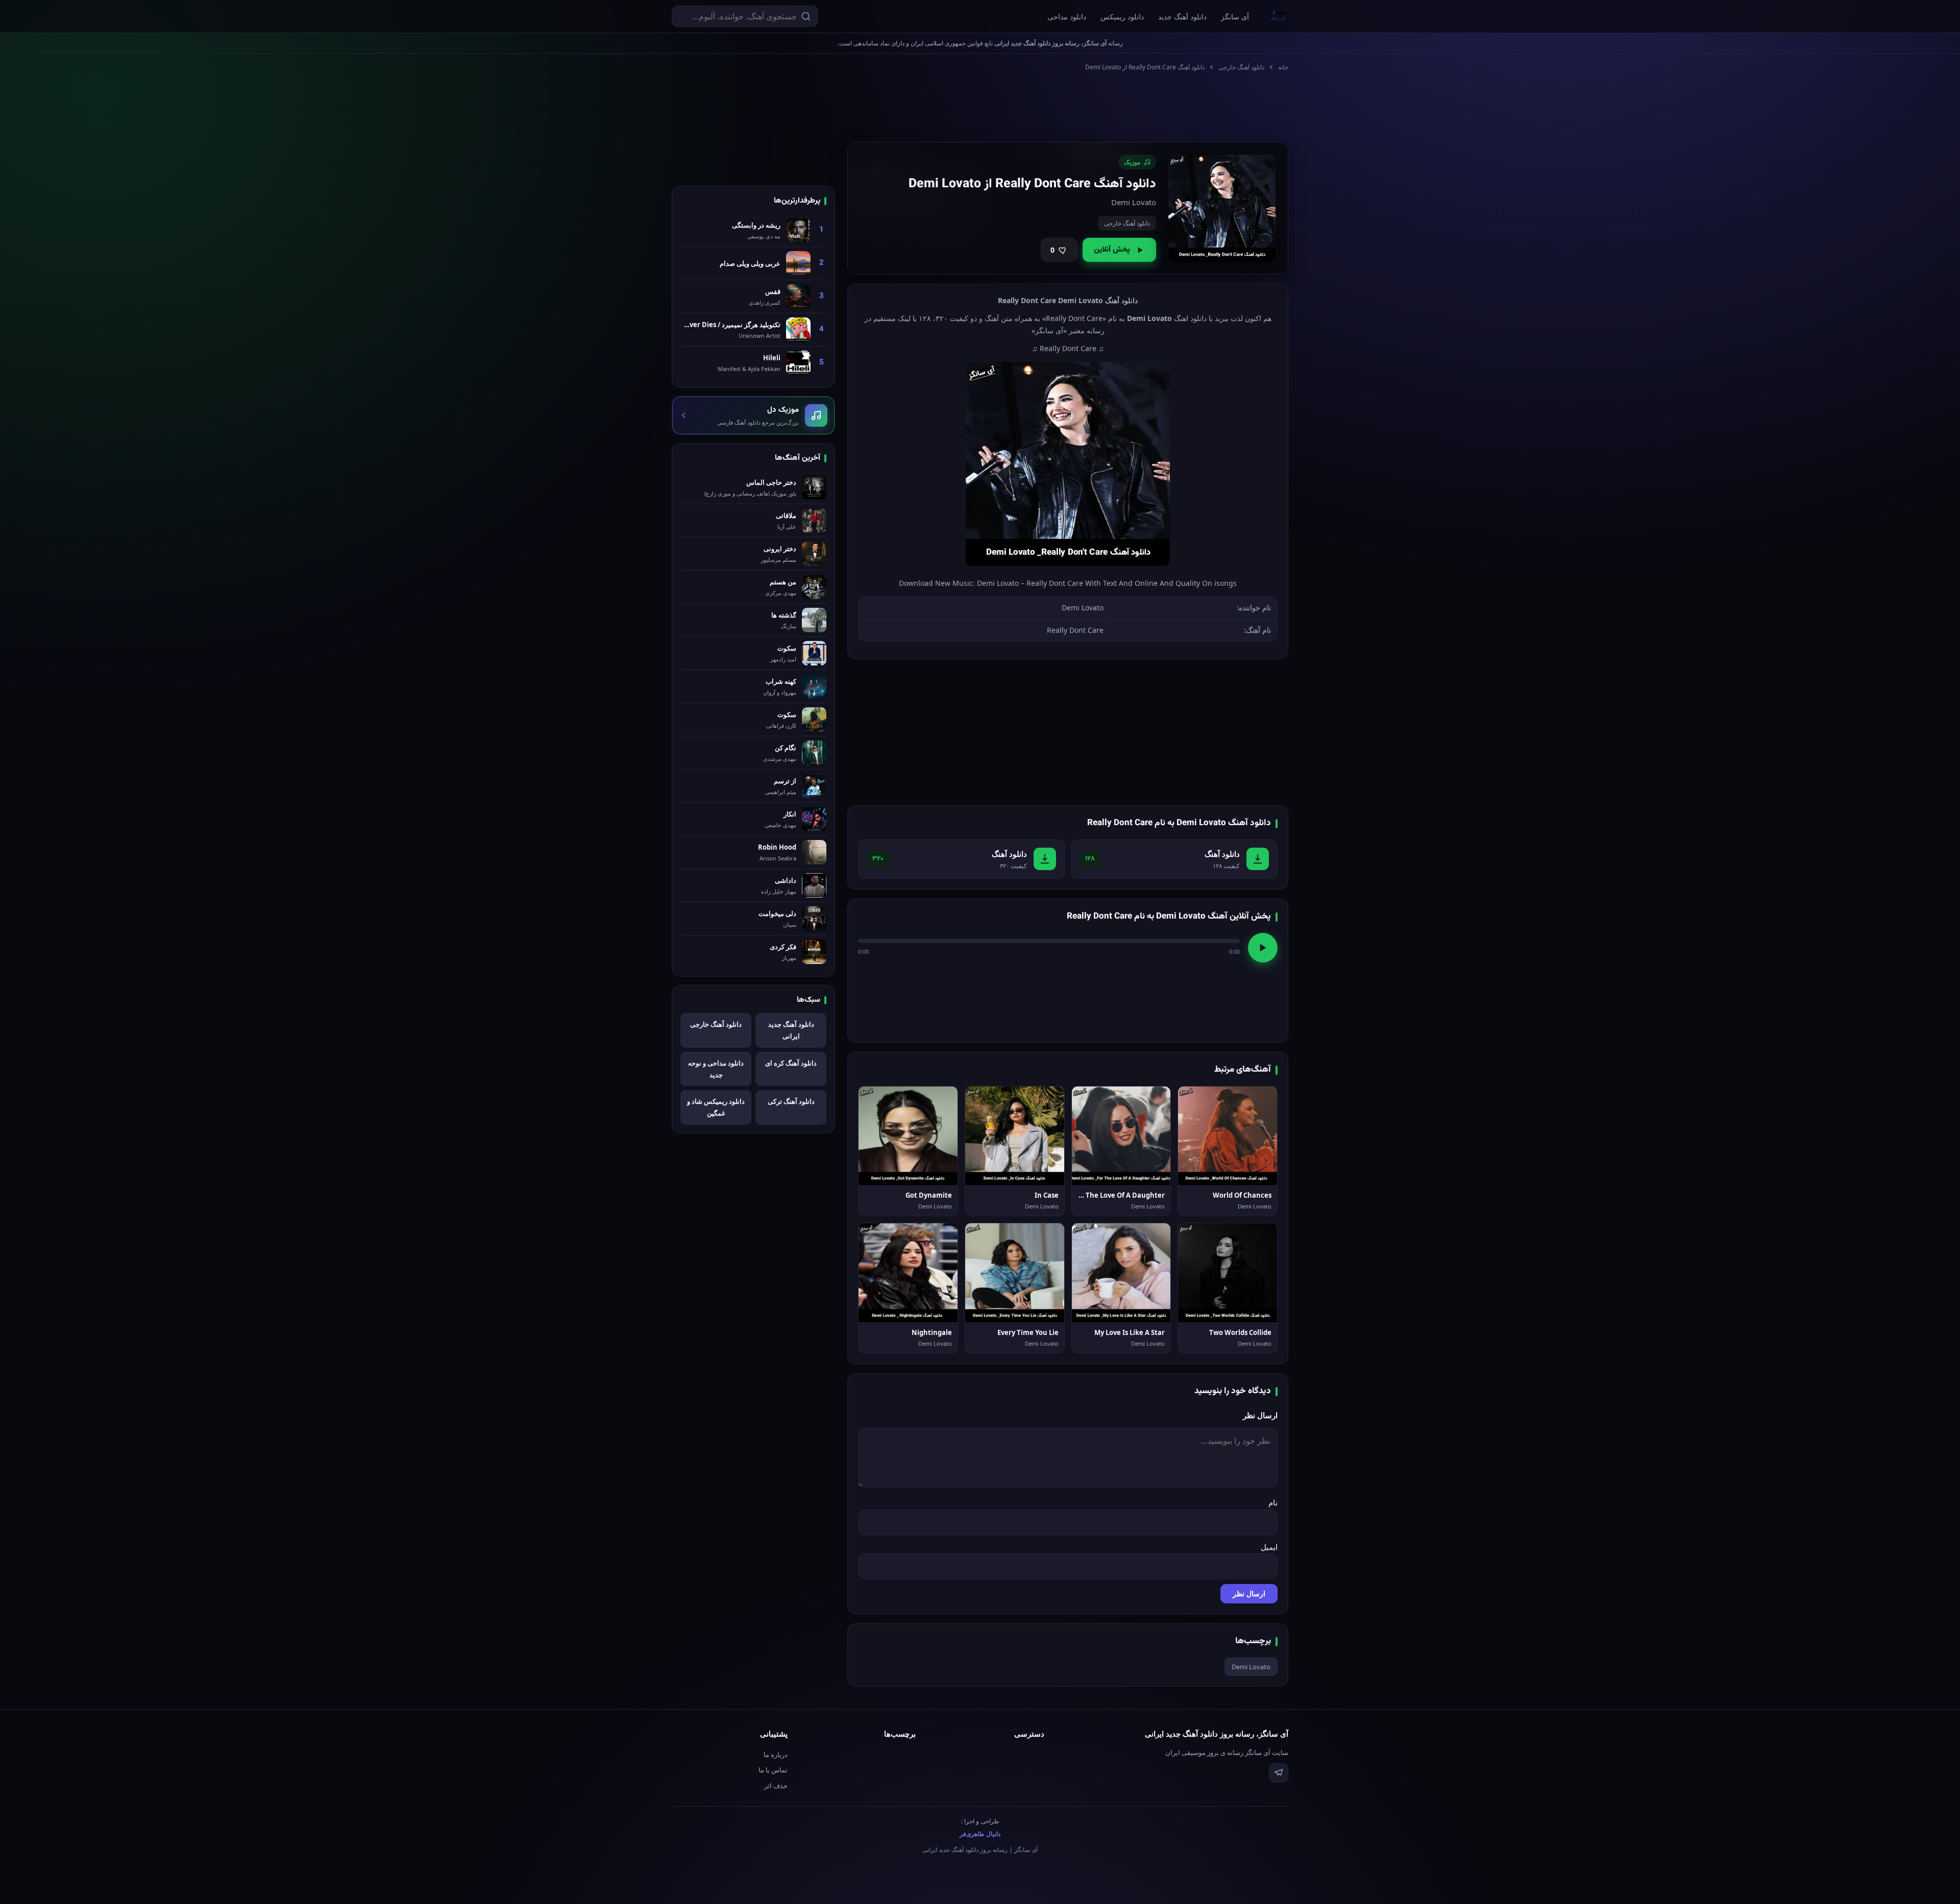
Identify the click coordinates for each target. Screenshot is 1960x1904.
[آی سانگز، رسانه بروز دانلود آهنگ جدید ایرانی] (1279, 16)
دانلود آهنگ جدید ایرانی (791, 1030)
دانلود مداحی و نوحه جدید (716, 1069)
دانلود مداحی (1067, 17)
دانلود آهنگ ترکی (791, 1101)
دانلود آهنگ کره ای (791, 1063)
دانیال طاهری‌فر (980, 1834)
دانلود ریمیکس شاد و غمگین (716, 1107)
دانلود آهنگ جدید (1182, 17)
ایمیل (1269, 1547)
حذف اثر (776, 1786)
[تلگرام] (1279, 1773)
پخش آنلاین (1112, 250)
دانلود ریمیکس (1122, 17)
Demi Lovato (1251, 1667)
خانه (1283, 67)
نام (1273, 1502)
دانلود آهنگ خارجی (1241, 67)
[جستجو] (806, 16)
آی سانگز (1235, 17)
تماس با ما (773, 1770)
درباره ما (776, 1754)
